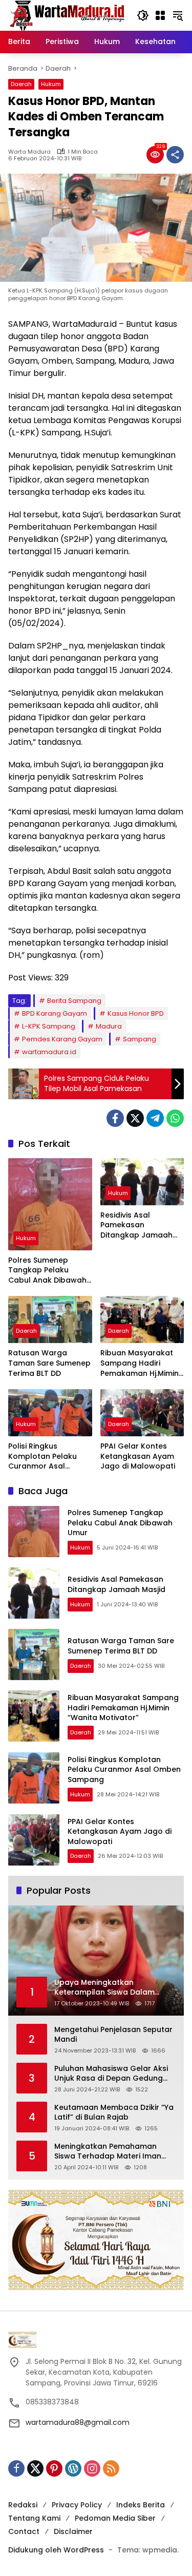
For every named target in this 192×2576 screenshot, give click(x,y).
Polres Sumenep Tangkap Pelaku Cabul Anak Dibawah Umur (47, 1271)
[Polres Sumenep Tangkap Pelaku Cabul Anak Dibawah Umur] (50, 1204)
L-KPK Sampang (49, 1026)
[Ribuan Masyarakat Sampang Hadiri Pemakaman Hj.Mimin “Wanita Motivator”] (142, 1320)
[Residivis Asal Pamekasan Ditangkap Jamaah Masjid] (142, 1182)
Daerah (21, 84)
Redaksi (23, 2505)
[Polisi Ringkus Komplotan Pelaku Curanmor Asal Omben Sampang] (50, 1413)
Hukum (51, 84)
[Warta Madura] (67, 15)
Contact (24, 2531)
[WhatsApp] (175, 1118)
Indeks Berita (141, 2505)
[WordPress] (73, 2468)
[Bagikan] (175, 155)
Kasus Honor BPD (136, 1013)
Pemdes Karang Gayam (62, 1039)
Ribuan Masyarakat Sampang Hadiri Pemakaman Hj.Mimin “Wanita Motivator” (140, 1363)
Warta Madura (29, 152)
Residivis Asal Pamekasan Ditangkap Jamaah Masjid (136, 1226)
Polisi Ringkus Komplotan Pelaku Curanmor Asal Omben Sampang (42, 1457)
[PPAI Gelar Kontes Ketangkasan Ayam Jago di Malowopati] (142, 1413)
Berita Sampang (74, 1001)
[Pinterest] (54, 2468)
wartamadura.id (49, 1052)
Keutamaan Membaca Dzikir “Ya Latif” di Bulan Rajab (114, 2113)
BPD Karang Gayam (55, 1013)
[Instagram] (92, 2468)
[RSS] (111, 2468)
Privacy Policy (77, 2505)
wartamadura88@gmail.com (78, 2422)
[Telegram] (155, 1118)
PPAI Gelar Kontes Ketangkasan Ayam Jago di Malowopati (138, 1456)
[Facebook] (115, 1118)
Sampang (140, 1039)
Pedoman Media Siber (115, 2518)
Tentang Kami (34, 2518)
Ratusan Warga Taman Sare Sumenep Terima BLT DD (49, 1363)
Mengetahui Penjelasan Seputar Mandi (113, 2035)
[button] (143, 15)
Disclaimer (73, 2531)
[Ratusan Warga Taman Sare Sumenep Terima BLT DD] (50, 1320)
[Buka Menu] (160, 15)
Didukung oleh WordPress (56, 2550)
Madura (109, 1026)
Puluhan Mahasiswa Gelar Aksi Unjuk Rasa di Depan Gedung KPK (111, 2074)
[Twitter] (135, 1118)
